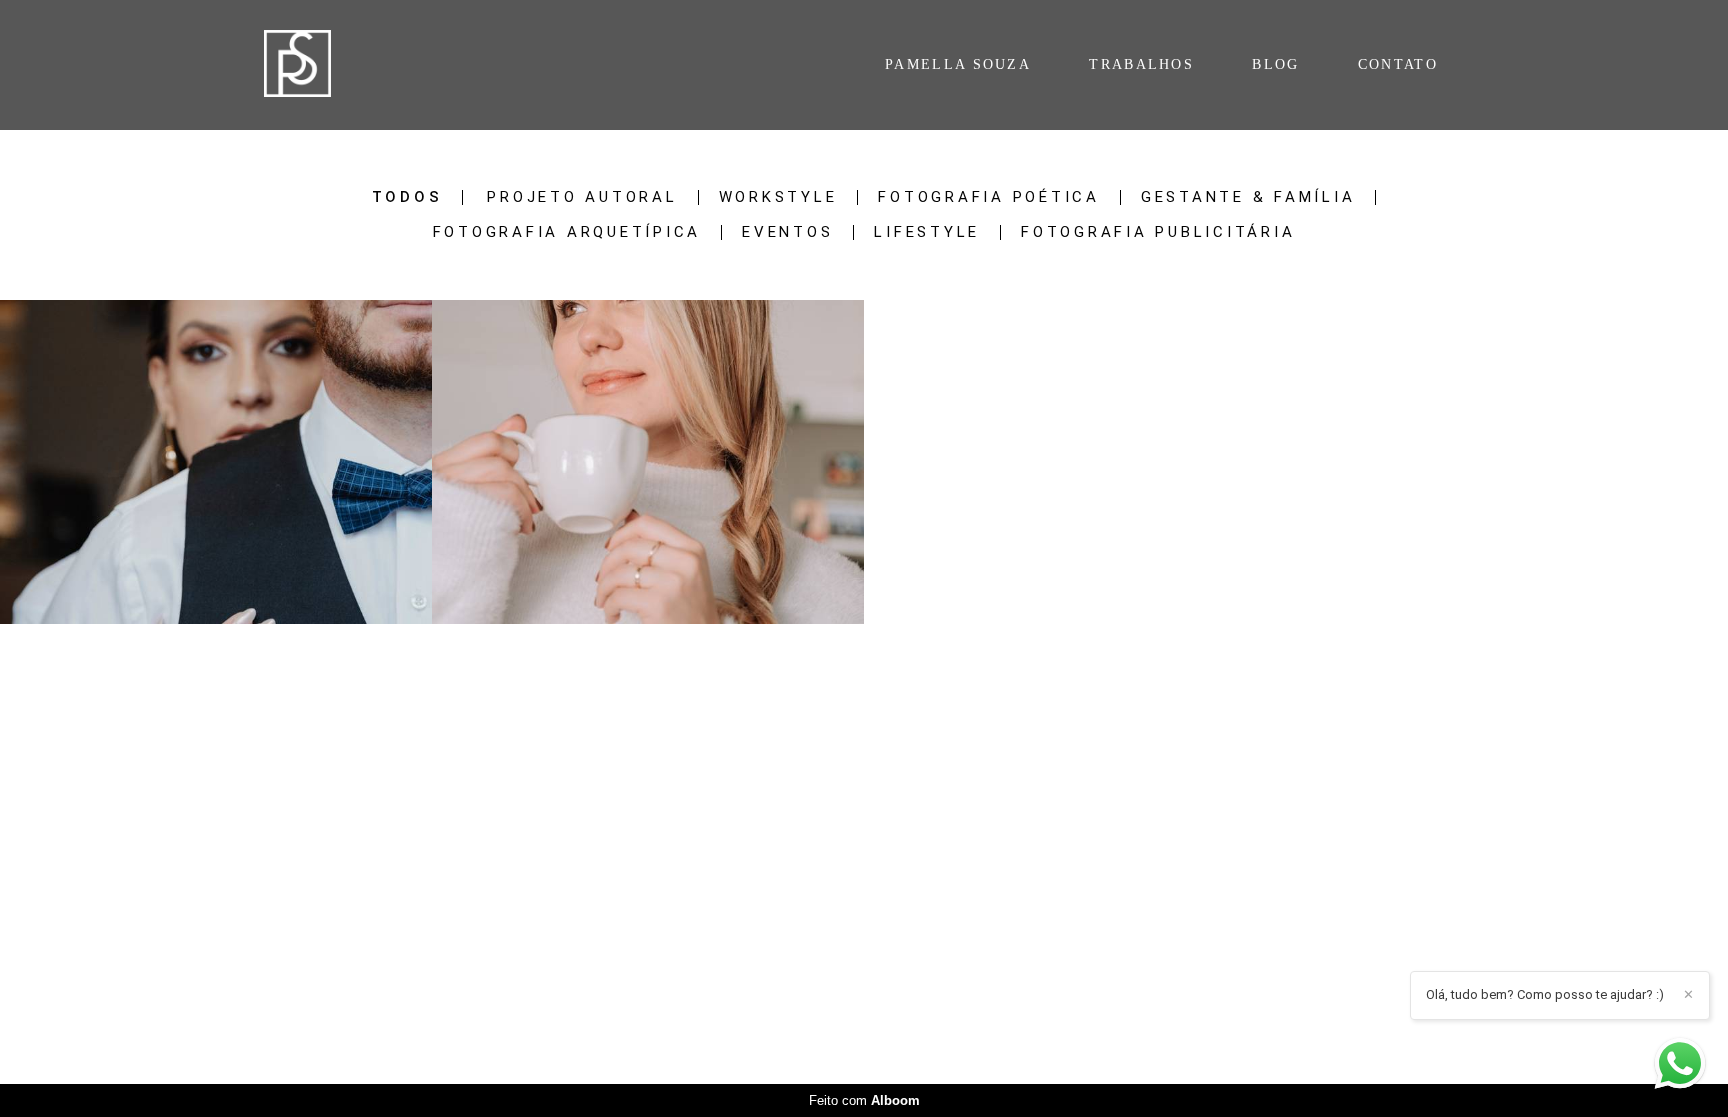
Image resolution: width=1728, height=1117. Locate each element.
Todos (407, 197)
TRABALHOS (1141, 64)
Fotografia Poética (989, 197)
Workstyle (778, 197)
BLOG (1275, 64)
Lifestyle (927, 232)
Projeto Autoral (582, 197)
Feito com (864, 1100)
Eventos (787, 232)
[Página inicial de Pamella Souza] (330, 65)
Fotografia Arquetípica (567, 232)
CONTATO (1398, 64)
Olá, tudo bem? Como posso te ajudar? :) (1545, 994)
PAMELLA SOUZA (958, 64)
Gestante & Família (1248, 197)
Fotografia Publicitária (1158, 232)
